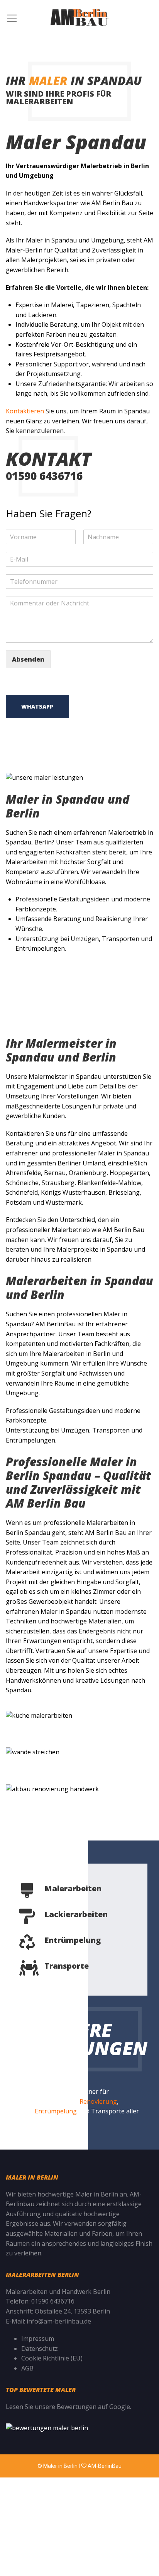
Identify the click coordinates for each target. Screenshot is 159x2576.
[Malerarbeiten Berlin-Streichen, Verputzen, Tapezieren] (79, 17)
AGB (27, 2368)
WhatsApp (37, 706)
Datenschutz (40, 2349)
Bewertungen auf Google (93, 2407)
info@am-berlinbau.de (59, 2321)
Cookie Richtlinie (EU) (52, 2358)
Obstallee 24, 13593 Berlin (72, 2311)
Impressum (38, 2339)
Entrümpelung (56, 2111)
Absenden (28, 659)
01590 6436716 (53, 2301)
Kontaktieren (25, 411)
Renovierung (98, 2101)
